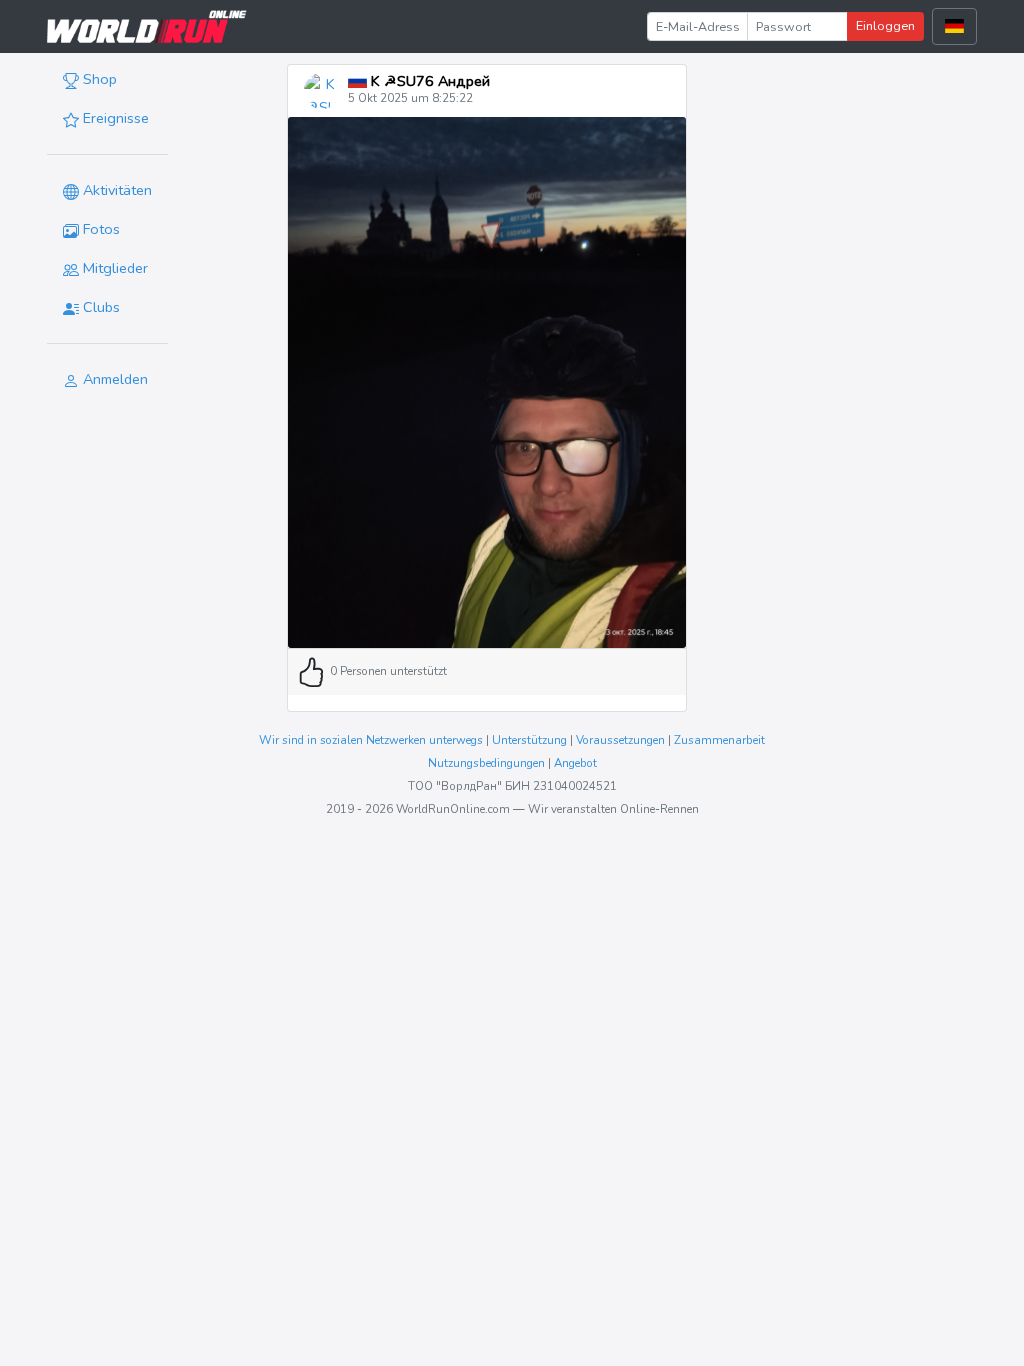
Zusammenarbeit (719, 740)
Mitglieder (113, 268)
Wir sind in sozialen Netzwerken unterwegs (371, 740)
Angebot (575, 763)
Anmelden (113, 379)
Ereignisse (114, 118)
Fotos (99, 229)
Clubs (99, 307)
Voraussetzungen (620, 740)
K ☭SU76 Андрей (428, 81)
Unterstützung (529, 740)
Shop (98, 79)
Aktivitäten (115, 190)
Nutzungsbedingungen (486, 763)
